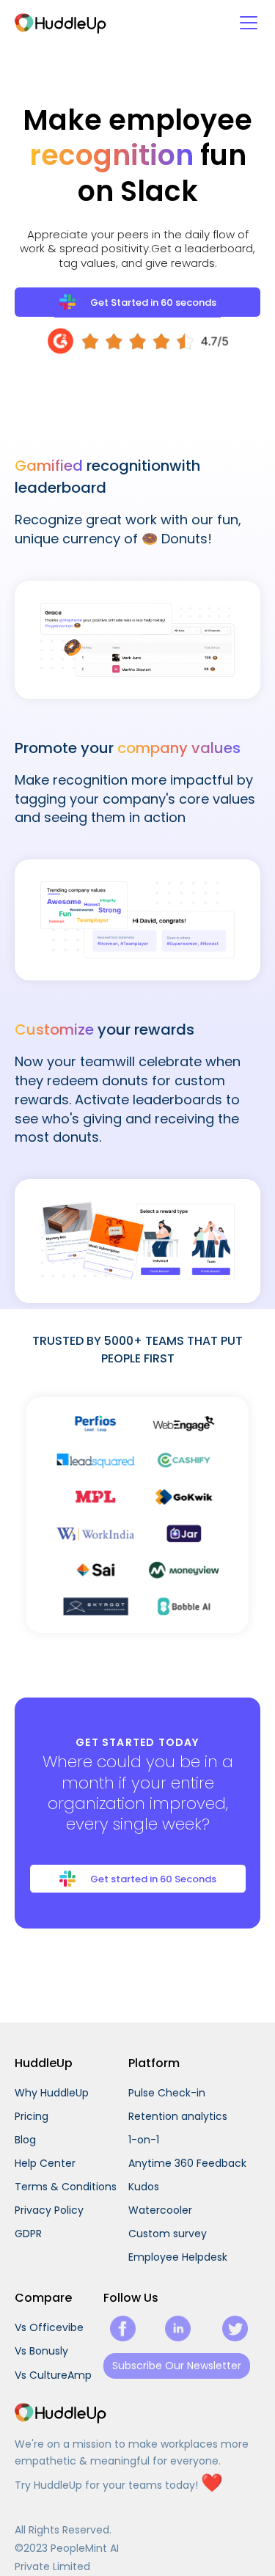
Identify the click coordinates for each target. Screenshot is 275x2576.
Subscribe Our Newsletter (177, 2366)
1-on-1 (144, 2140)
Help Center (45, 2163)
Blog (25, 2140)
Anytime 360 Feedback (187, 2163)
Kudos (144, 2187)
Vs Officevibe (49, 2327)
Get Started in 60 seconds (153, 302)
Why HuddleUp (52, 2093)
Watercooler (160, 2210)
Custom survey (168, 2234)
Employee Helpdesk (178, 2257)
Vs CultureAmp (53, 2375)
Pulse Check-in (167, 2093)
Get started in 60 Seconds (153, 1879)
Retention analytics (178, 2116)
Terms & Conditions (66, 2187)
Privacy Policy (49, 2210)
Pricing (32, 2116)
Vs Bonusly (41, 2351)
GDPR (28, 2234)
